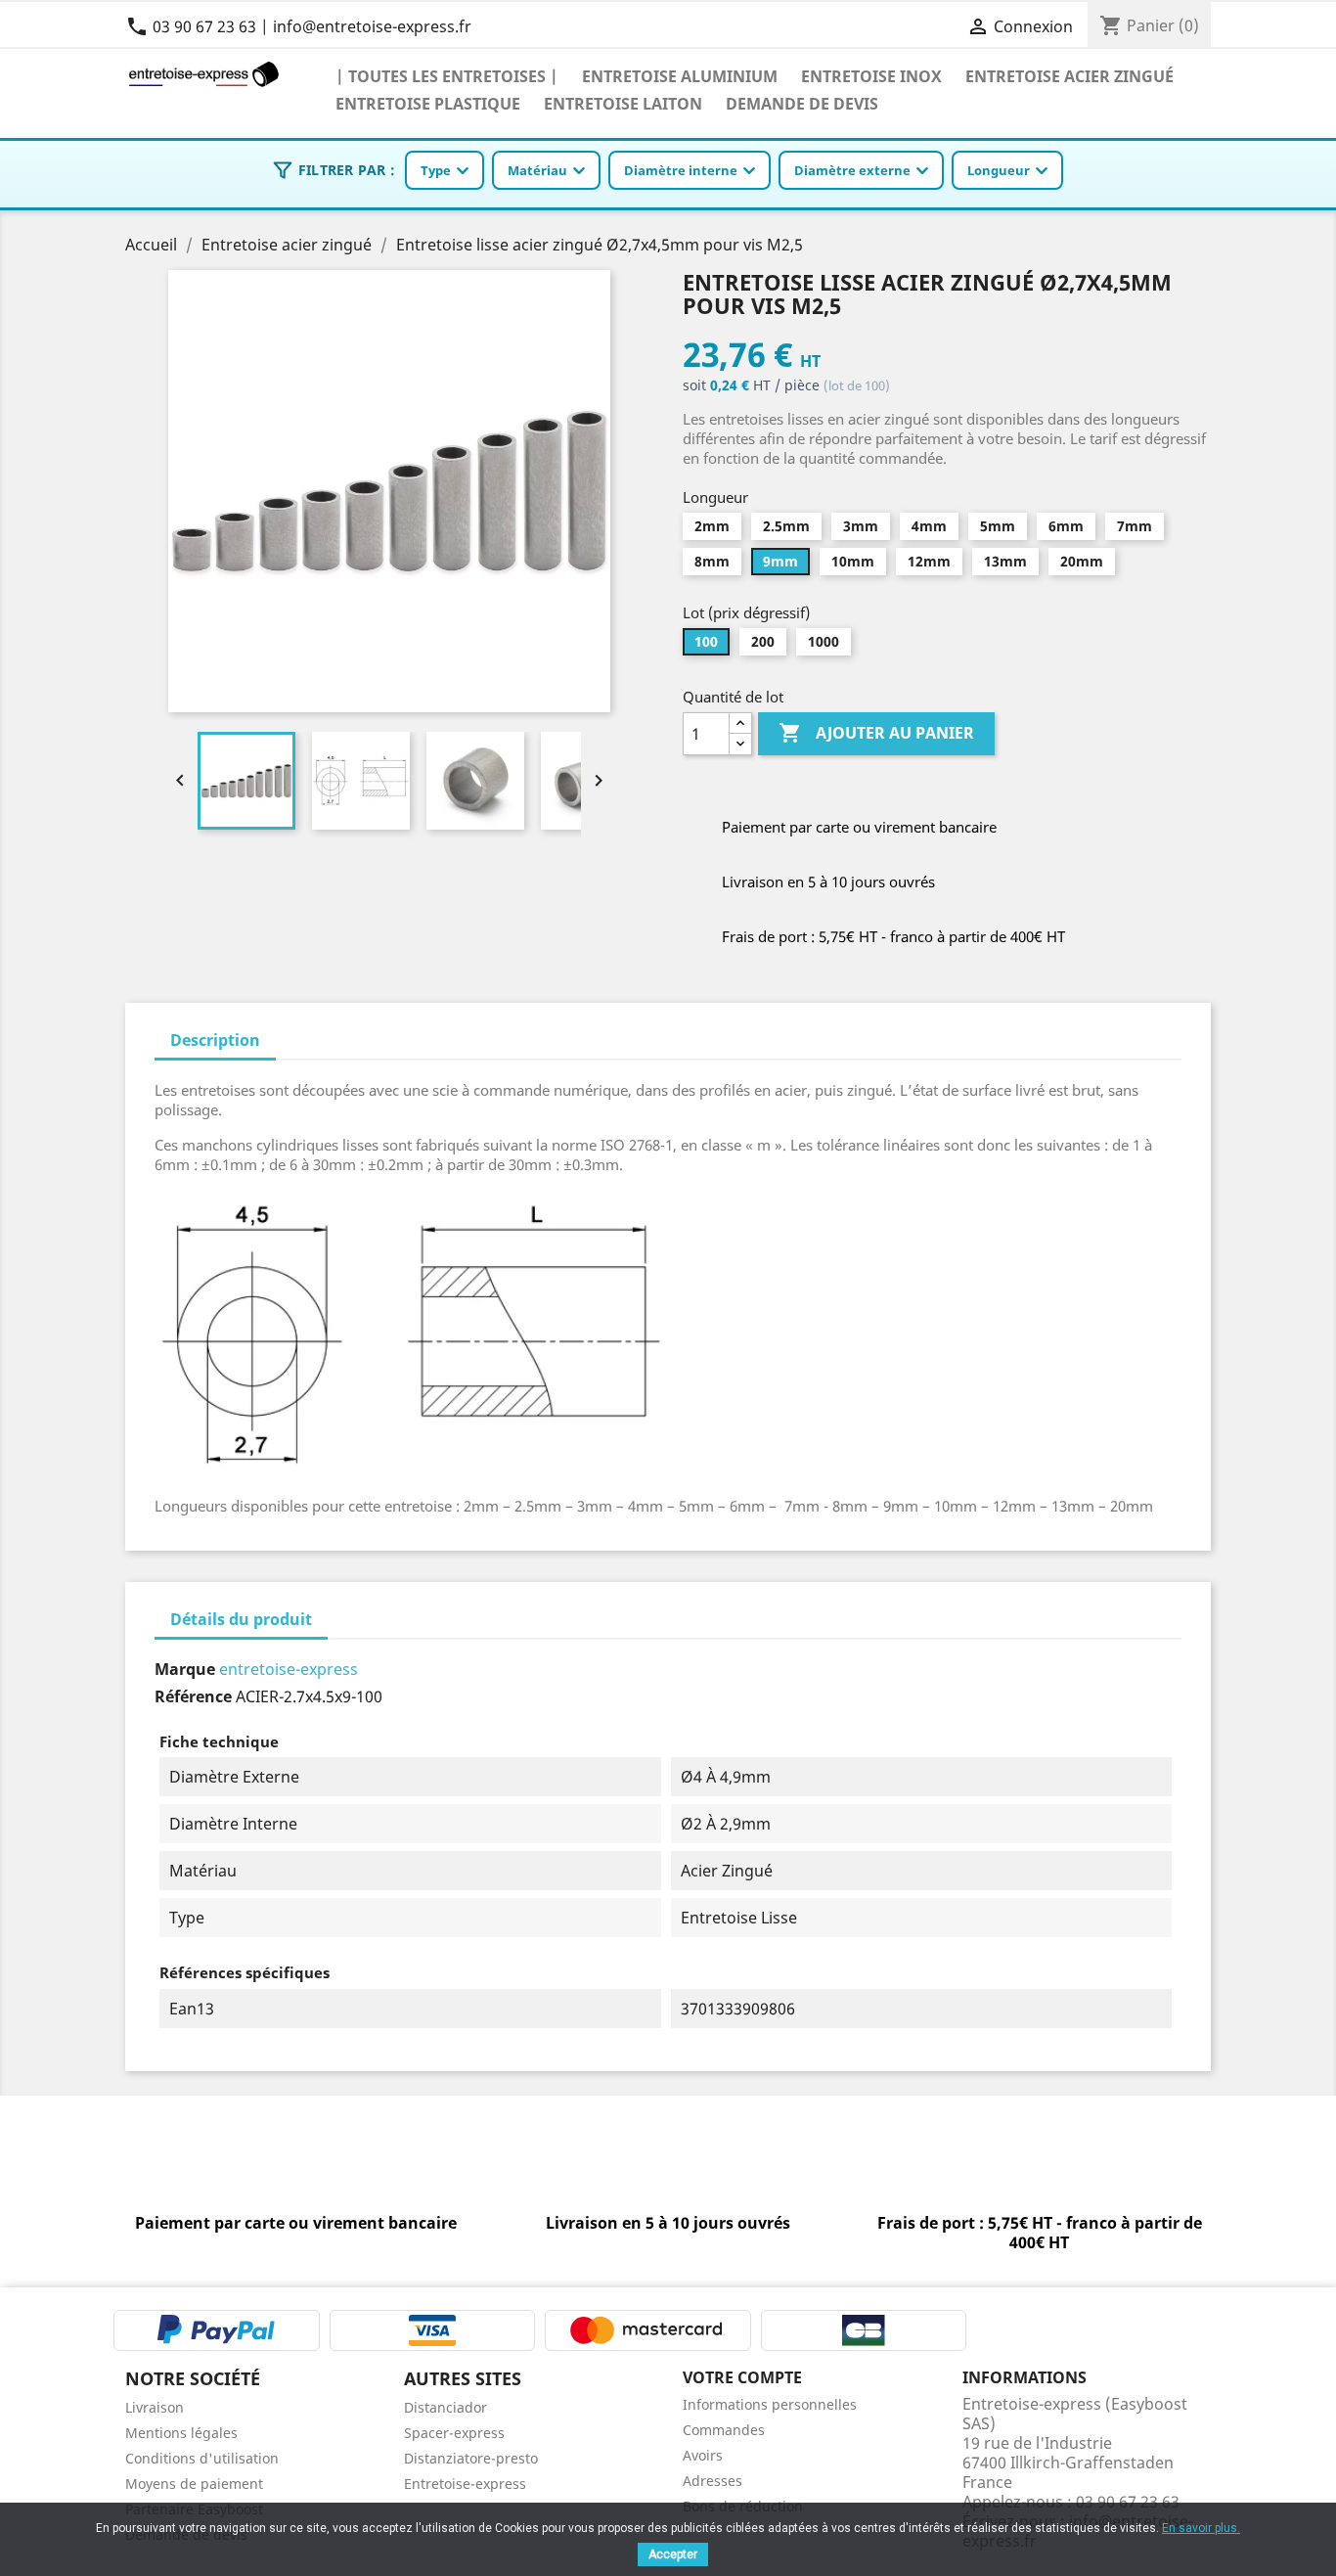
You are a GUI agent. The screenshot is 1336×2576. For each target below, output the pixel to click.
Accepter (673, 2554)
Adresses (713, 2481)
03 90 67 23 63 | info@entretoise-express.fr (298, 26)
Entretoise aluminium (680, 76)
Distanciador (445, 2407)
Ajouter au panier (876, 733)
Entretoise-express (465, 2484)
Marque (185, 1669)
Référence (193, 1696)
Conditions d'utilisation (202, 2458)
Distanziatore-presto (471, 2458)
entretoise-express (289, 1669)
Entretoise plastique (428, 103)
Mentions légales (181, 2433)
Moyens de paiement (194, 2484)
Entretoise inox (871, 76)
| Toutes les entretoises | (447, 76)
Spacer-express (454, 2433)
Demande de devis (802, 103)
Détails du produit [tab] (241, 1619)
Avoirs (703, 2455)
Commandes (724, 2430)
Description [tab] (215, 1040)
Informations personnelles (770, 2404)
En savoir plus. (1201, 2528)
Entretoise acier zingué (1069, 76)
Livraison (155, 2407)
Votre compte (742, 2377)
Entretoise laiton (623, 103)
